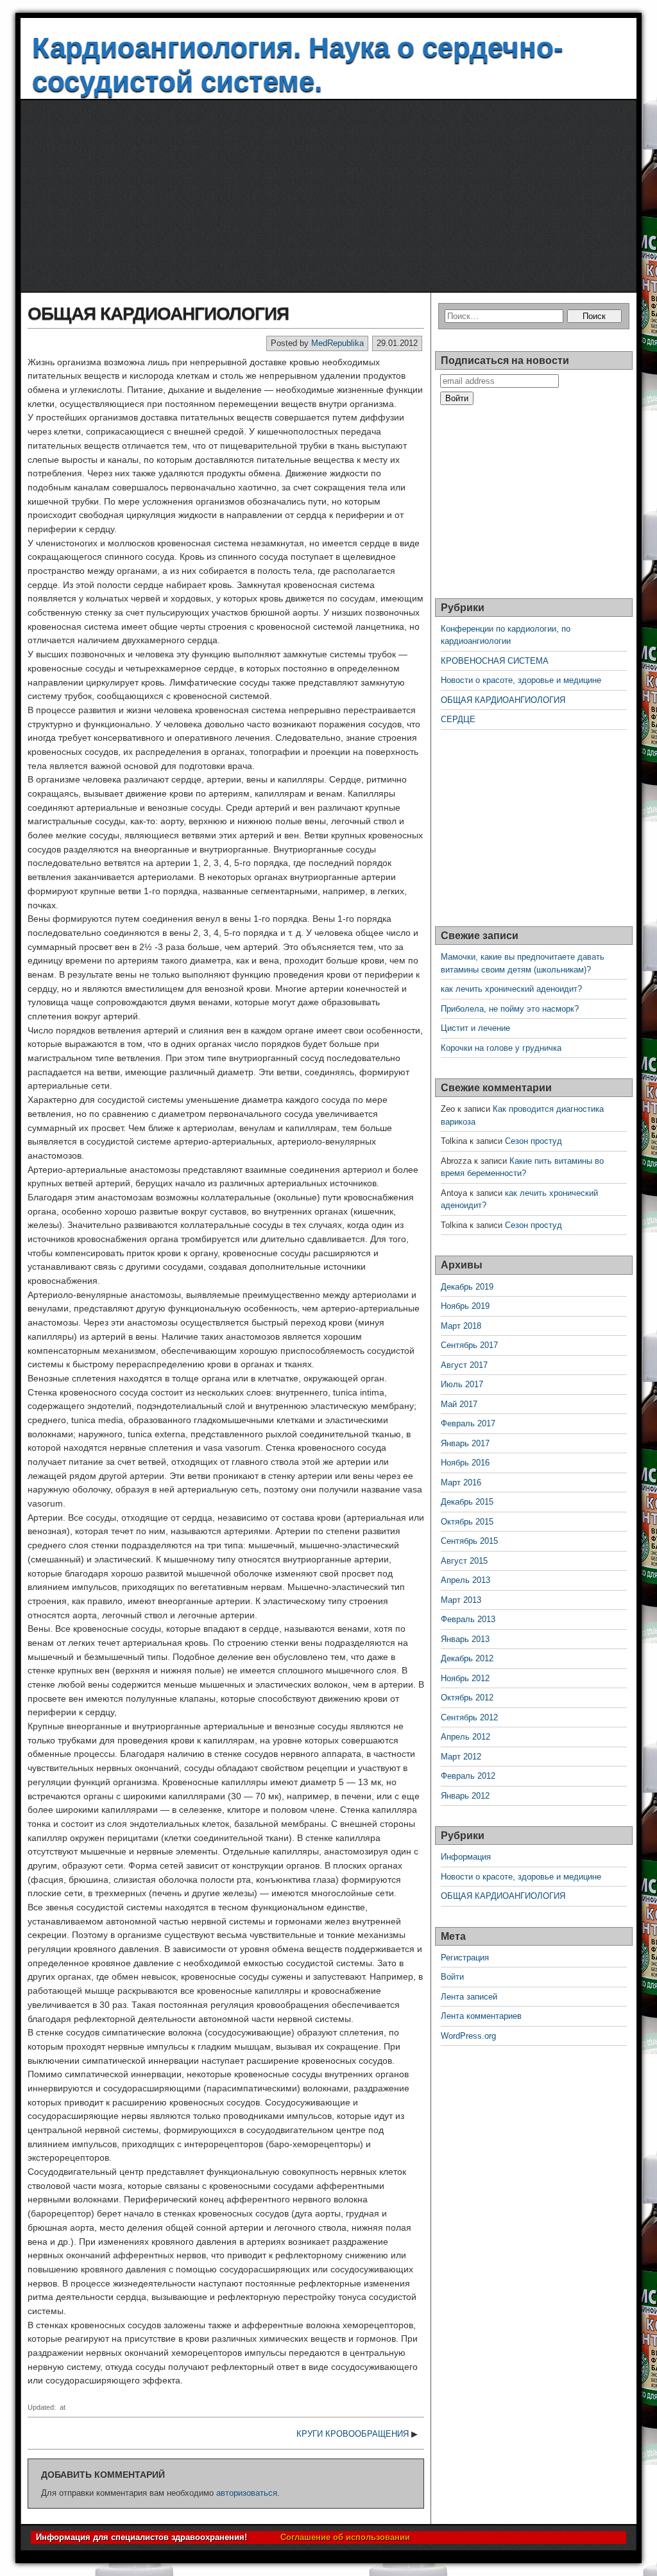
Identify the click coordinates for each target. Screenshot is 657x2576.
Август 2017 (464, 1365)
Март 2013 (461, 1600)
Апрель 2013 (465, 1580)
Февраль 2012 (468, 1776)
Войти (452, 1977)
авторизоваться (247, 2493)
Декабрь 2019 (467, 1287)
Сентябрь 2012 (469, 1717)
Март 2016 (461, 1482)
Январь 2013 (465, 1639)
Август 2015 (464, 1561)
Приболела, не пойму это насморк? (510, 1009)
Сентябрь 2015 (469, 1541)
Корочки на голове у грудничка (501, 1048)
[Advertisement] (328, 196)
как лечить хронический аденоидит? (511, 989)
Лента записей (469, 1997)
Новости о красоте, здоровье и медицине (521, 680)
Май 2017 (459, 1404)
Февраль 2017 (468, 1423)
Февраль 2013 (468, 1619)
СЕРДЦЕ (458, 719)
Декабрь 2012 (467, 1658)
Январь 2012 (465, 1796)
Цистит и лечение (475, 1028)
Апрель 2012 (465, 1737)
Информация (466, 1857)
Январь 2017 (465, 1443)
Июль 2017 (462, 1384)
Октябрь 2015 (467, 1522)
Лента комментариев (481, 2016)
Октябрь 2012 (467, 1698)
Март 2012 (461, 1757)
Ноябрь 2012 (465, 1678)
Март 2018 (461, 1326)
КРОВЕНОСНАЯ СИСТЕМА (495, 661)
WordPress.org (468, 2036)
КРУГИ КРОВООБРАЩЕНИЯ (353, 2434)
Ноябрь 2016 (465, 1463)
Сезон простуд (533, 1141)
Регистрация (465, 1958)
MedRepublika (337, 343)
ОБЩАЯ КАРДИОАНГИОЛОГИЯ (158, 314)
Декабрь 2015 (467, 1502)
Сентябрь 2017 (469, 1345)
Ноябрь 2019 (465, 1306)
